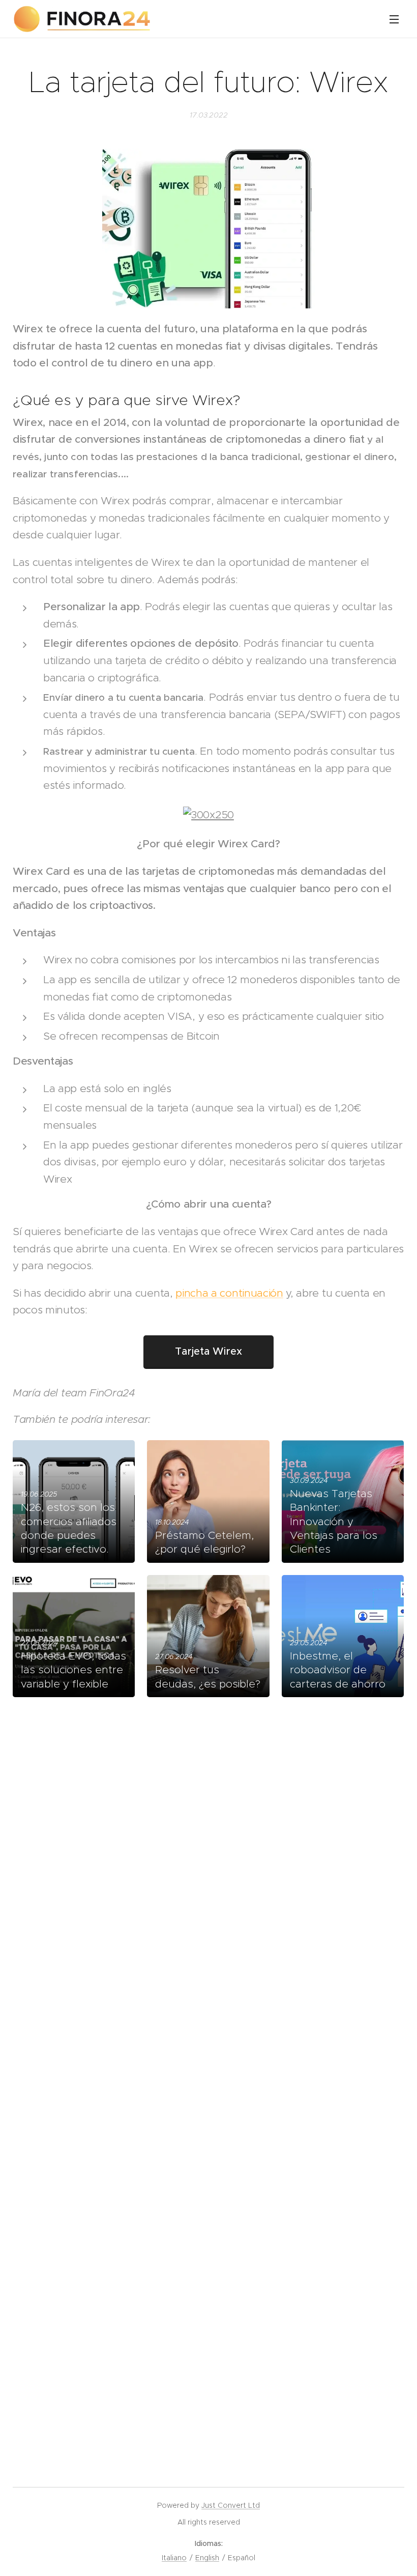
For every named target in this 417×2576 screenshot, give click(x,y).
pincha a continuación (229, 1293)
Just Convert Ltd (231, 2505)
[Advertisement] (208, 1830)
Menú (394, 19)
